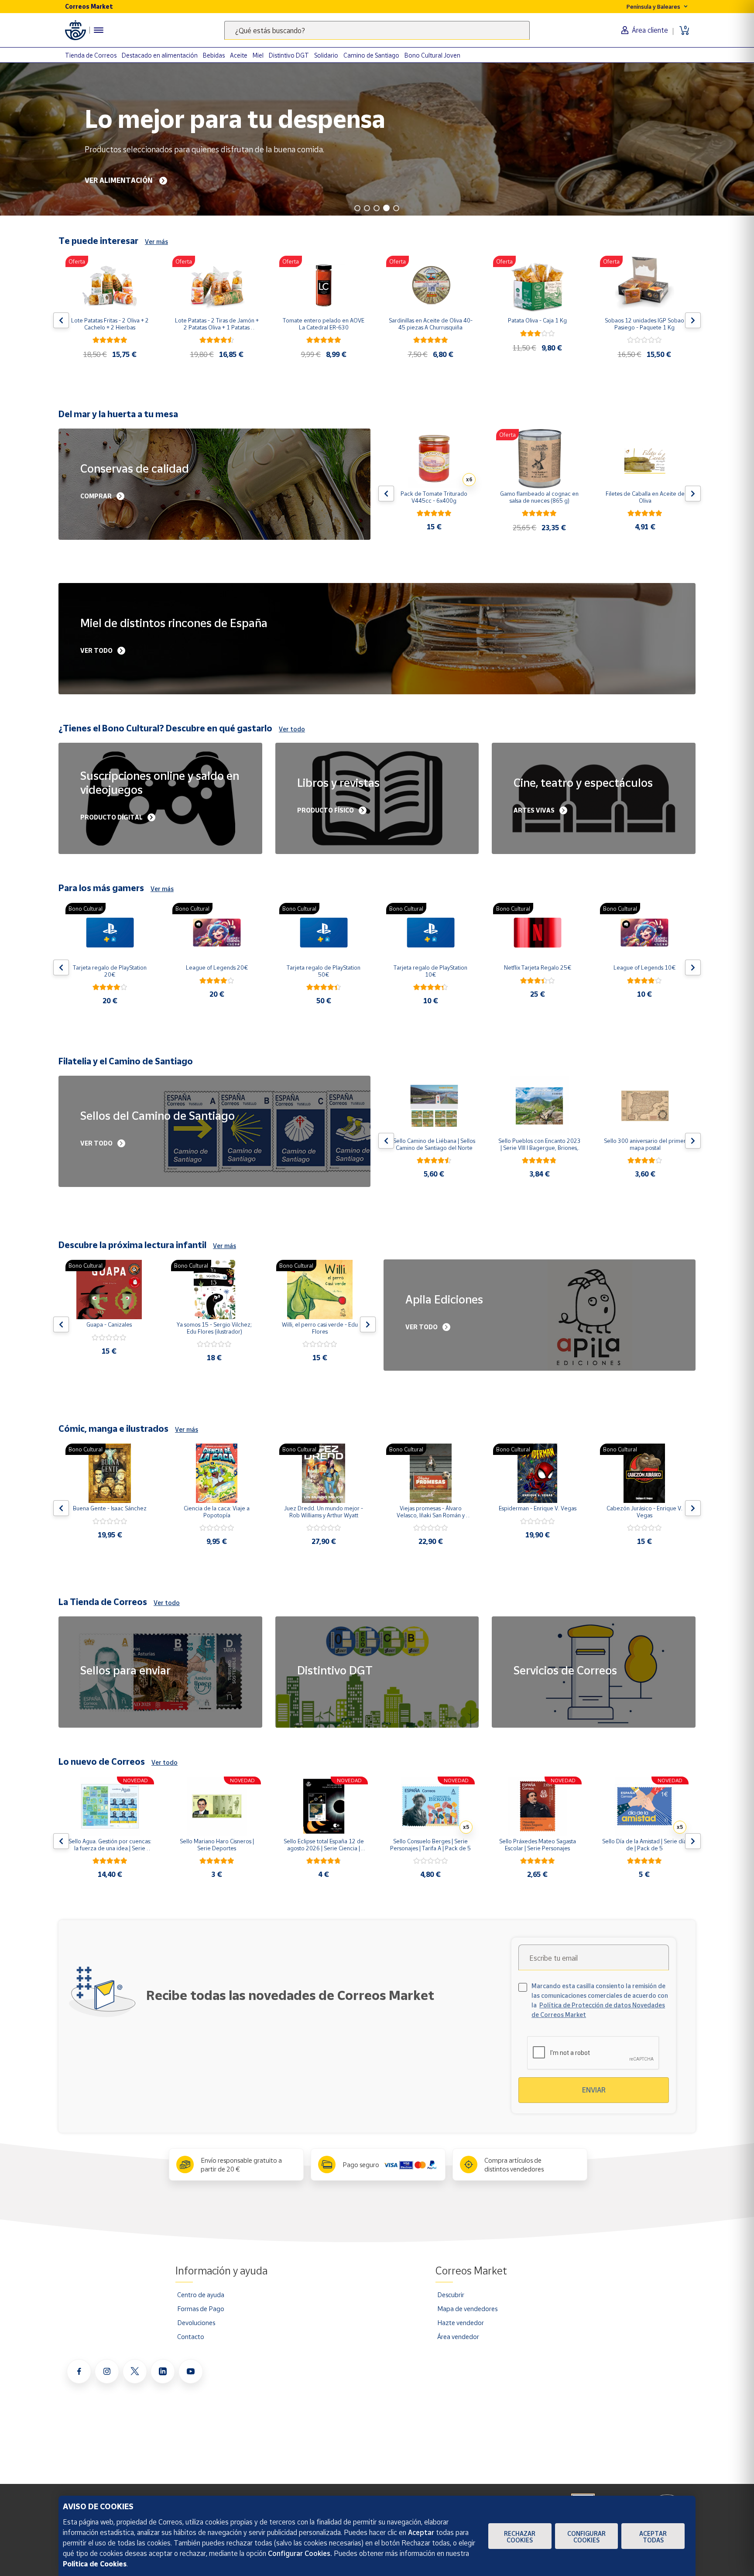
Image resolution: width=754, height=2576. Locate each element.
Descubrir (451, 2295)
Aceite (239, 55)
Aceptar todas (653, 2537)
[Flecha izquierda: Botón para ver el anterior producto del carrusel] (61, 320)
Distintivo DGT (289, 55)
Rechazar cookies (520, 2537)
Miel (258, 55)
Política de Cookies (95, 2564)
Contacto (191, 2336)
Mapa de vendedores (467, 2308)
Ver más (156, 242)
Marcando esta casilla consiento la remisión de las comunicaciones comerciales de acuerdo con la (600, 2000)
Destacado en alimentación (160, 55)
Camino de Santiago (371, 55)
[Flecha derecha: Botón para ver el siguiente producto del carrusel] (693, 320)
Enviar (594, 2090)
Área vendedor (458, 2336)
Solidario (326, 55)
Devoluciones (196, 2322)
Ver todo (292, 729)
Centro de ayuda (201, 2295)
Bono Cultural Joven (432, 55)
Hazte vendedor (461, 2322)
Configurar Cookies (586, 2537)
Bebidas (214, 55)
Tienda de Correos (91, 55)
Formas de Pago (201, 2308)
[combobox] (377, 30)
